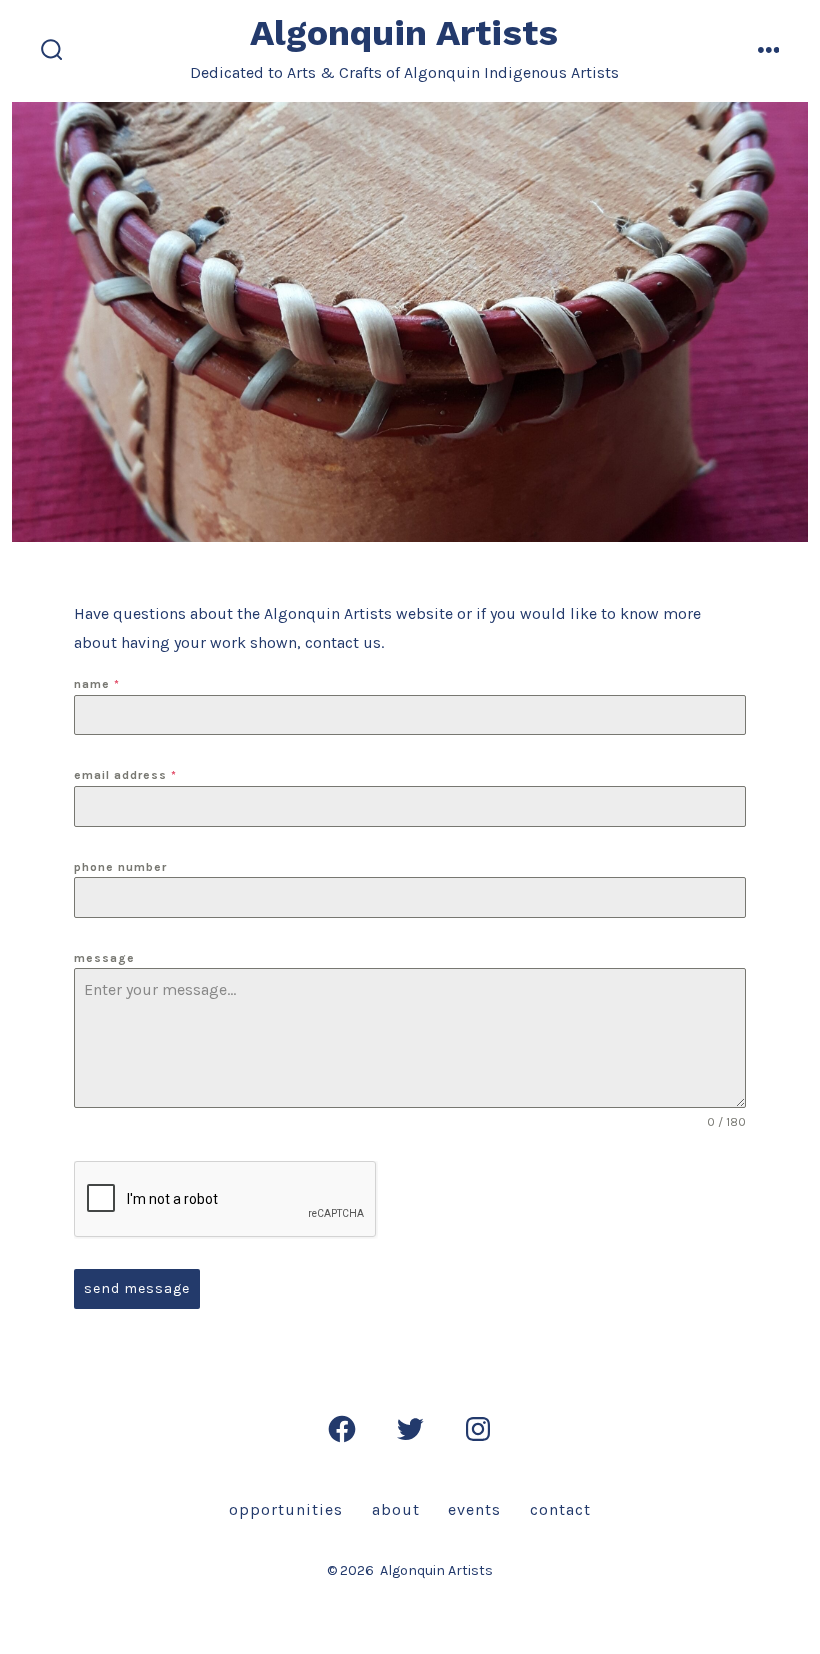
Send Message (137, 1288)
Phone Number (120, 867)
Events (474, 1509)
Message (104, 958)
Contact (560, 1509)
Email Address (125, 775)
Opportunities (286, 1509)
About (396, 1509)
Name (97, 684)
